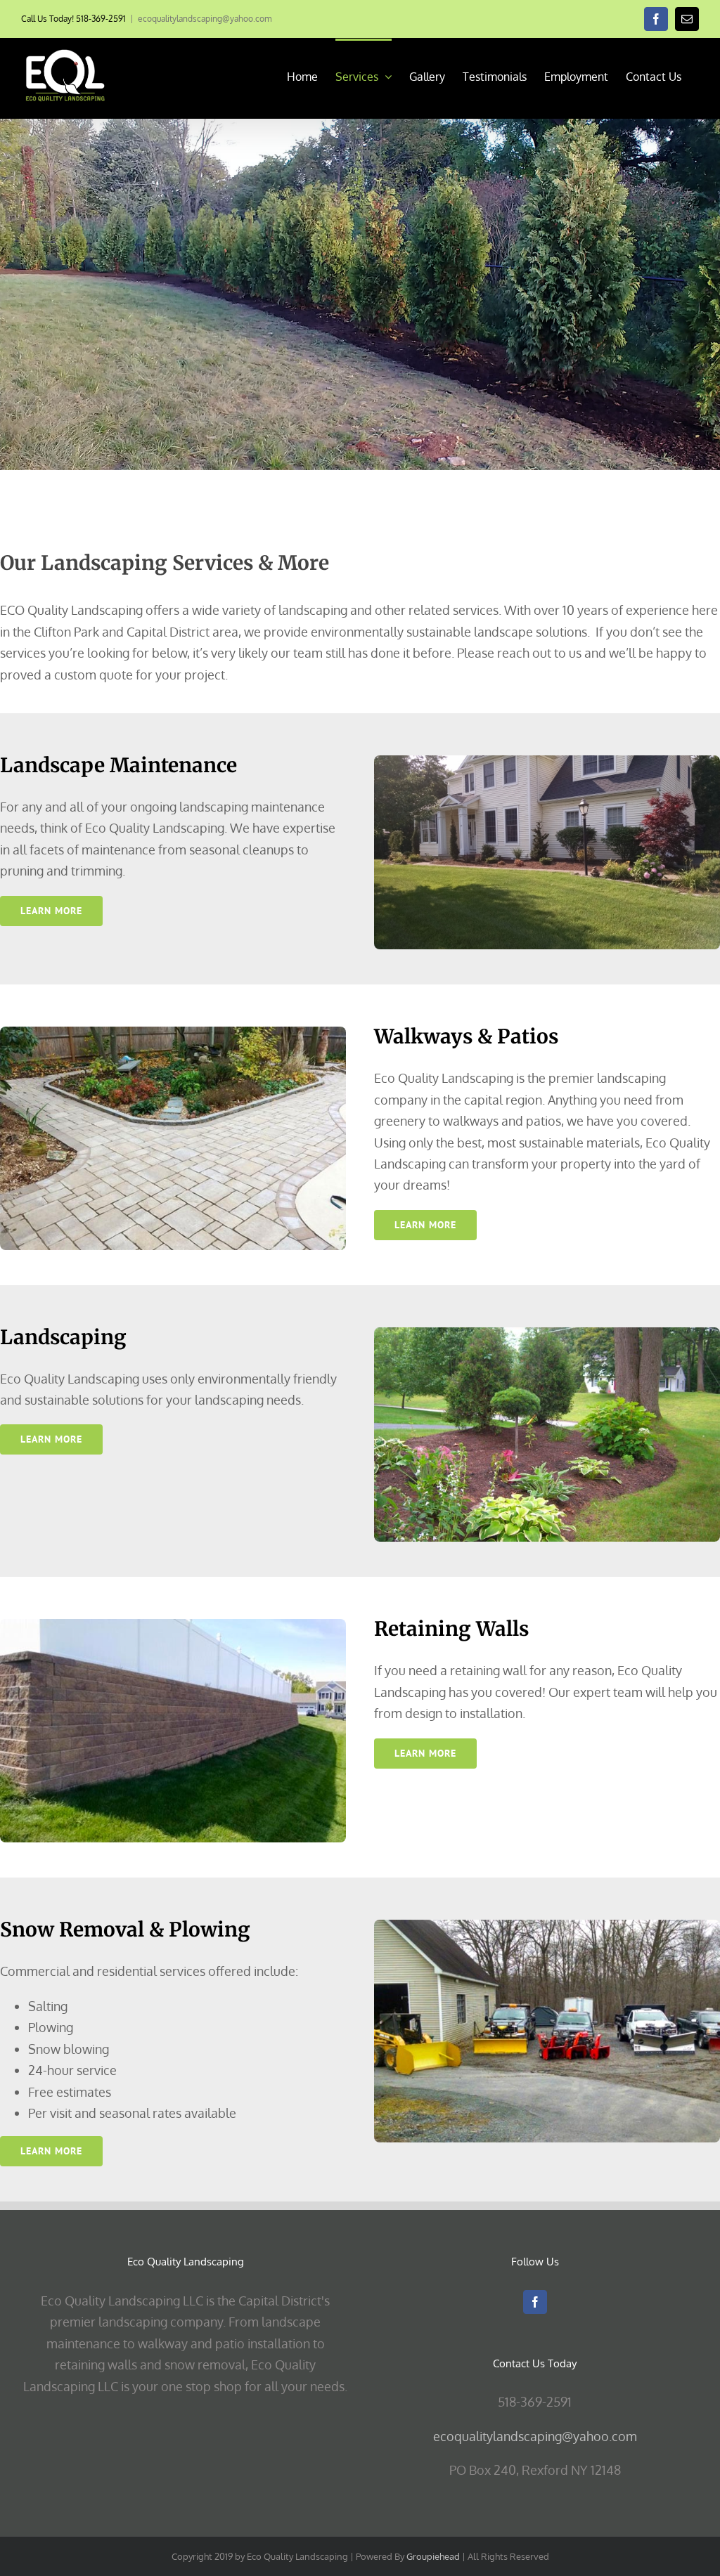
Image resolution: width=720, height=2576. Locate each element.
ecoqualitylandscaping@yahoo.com (205, 19)
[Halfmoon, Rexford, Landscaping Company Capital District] (547, 1334)
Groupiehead (433, 2556)
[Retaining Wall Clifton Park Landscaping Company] (173, 1625)
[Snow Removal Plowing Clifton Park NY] (547, 1926)
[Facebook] (535, 2302)
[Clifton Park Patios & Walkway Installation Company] (173, 1033)
